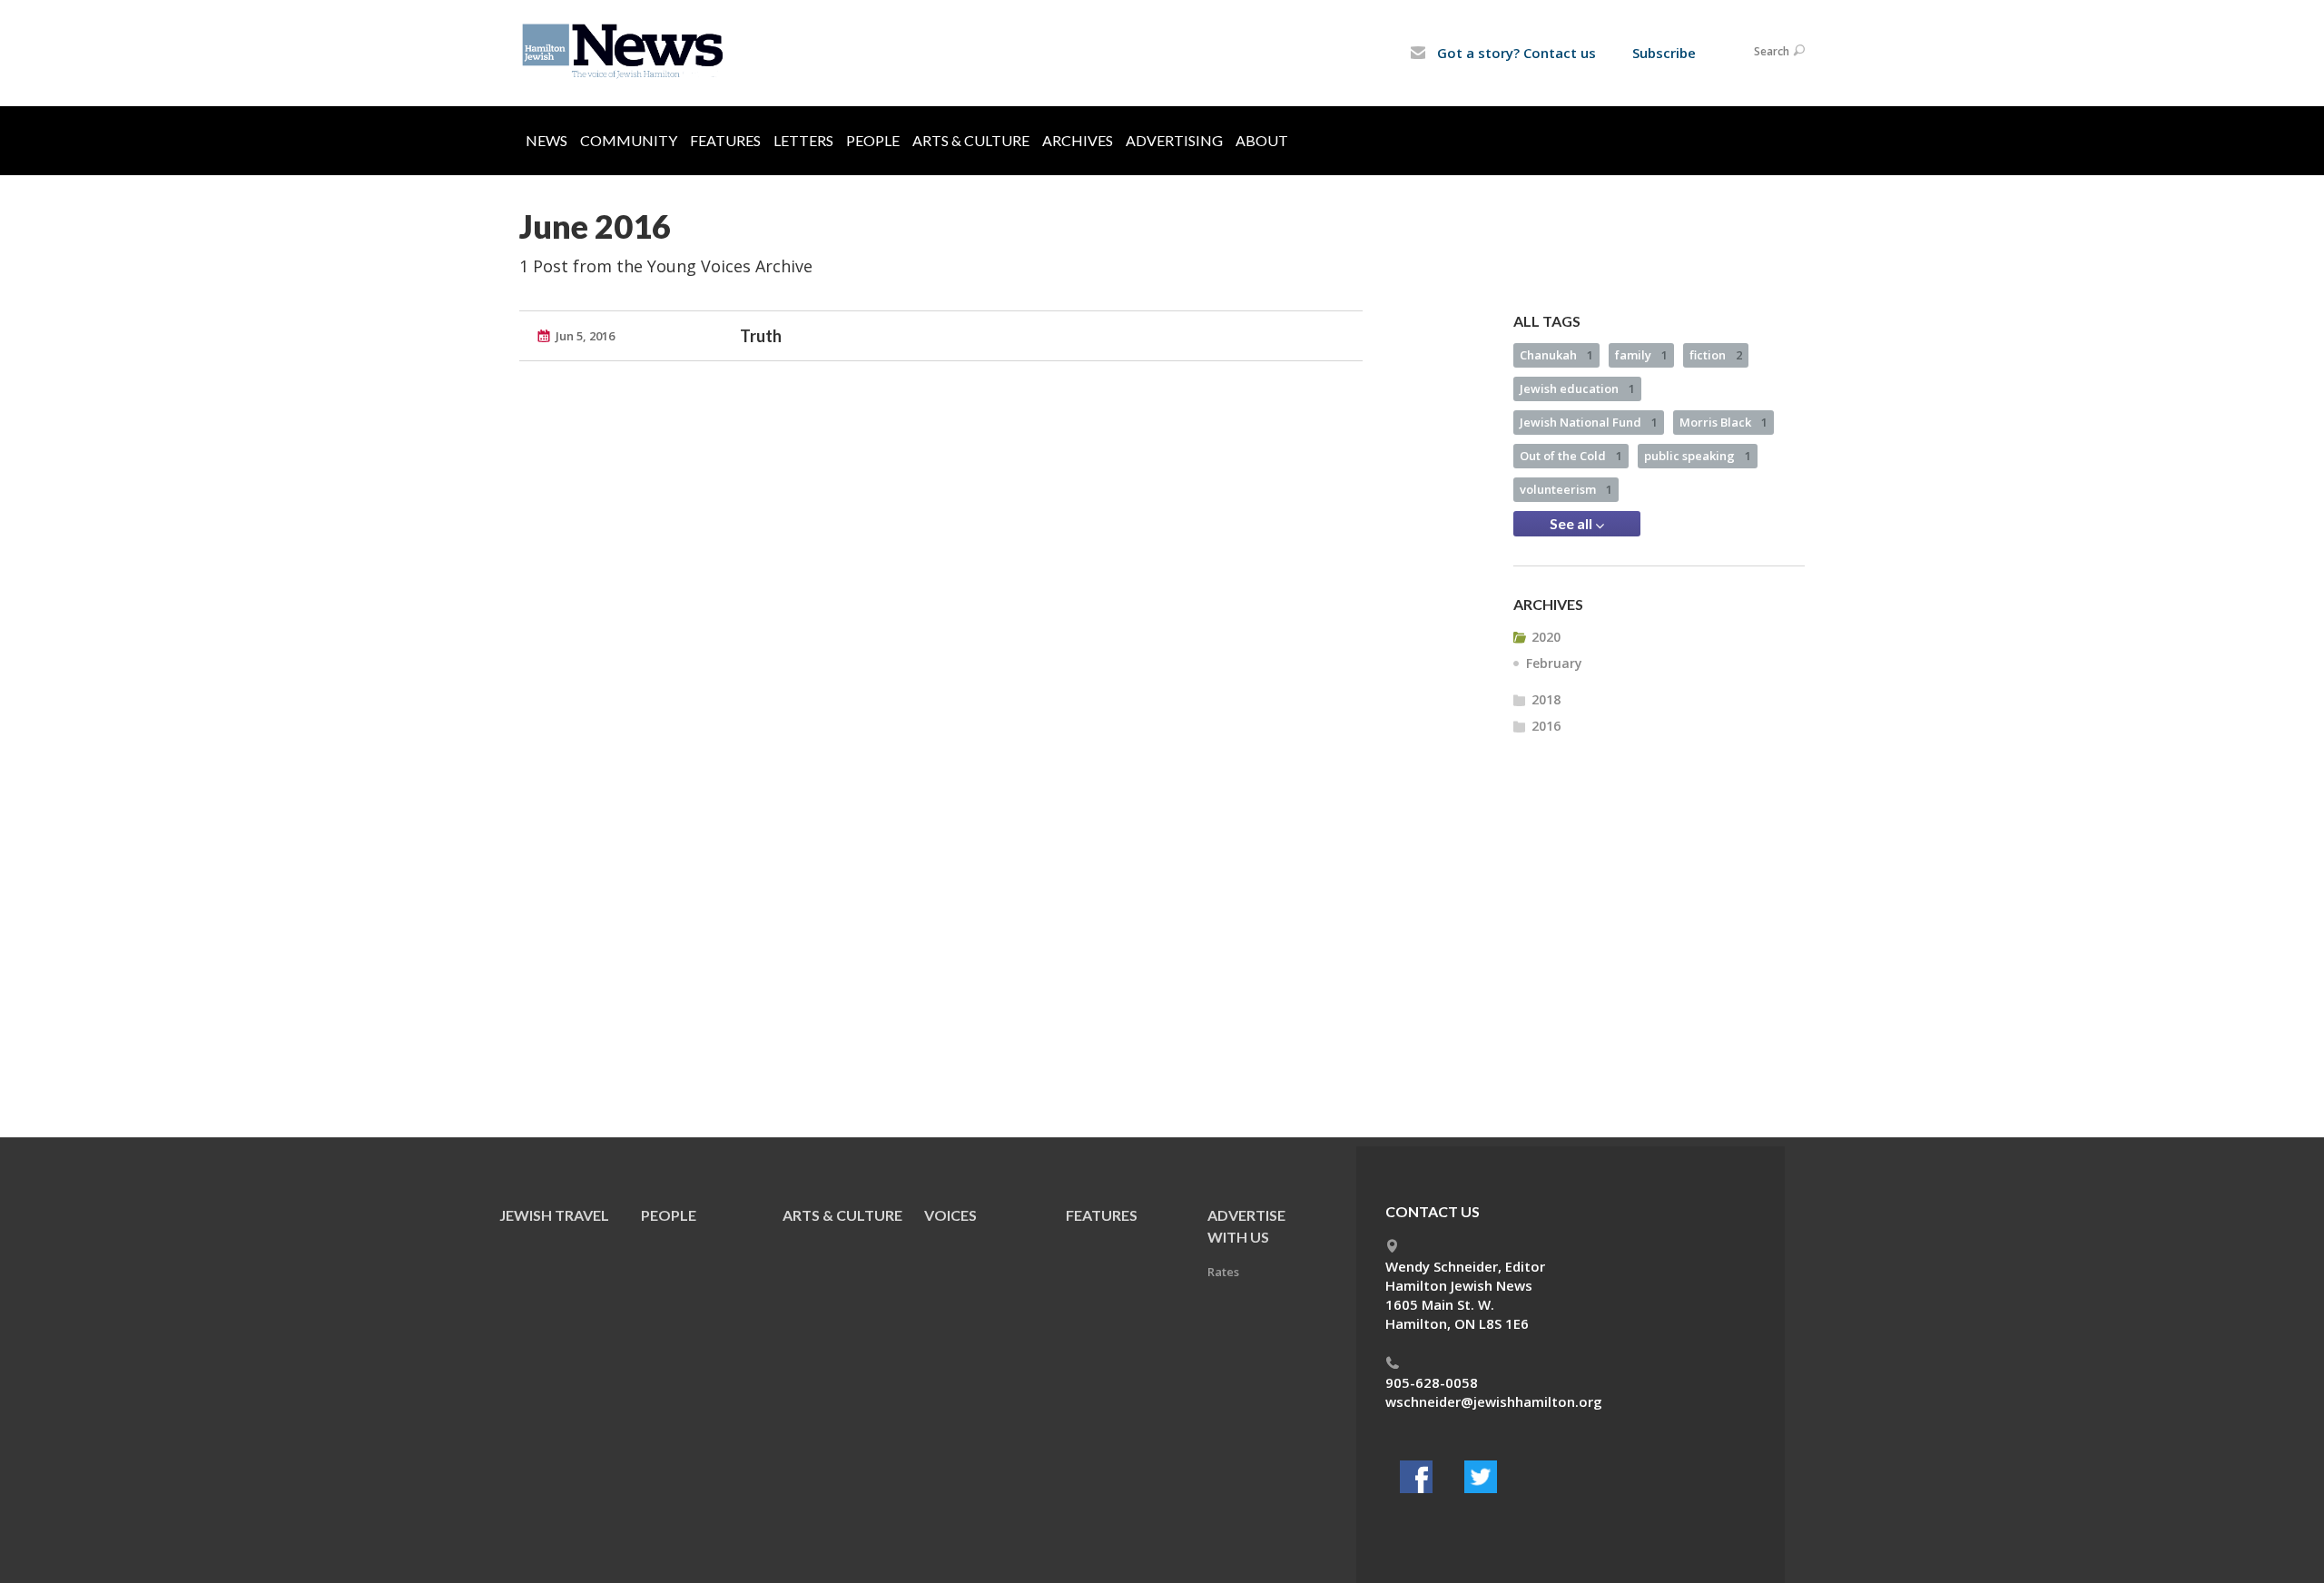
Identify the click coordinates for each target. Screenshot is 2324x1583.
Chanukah (1556, 355)
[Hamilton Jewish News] (626, 52)
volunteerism (1566, 489)
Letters (803, 140)
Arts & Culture (971, 140)
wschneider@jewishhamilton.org (1494, 1401)
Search (1772, 51)
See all (1572, 523)
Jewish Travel (554, 1215)
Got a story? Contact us (1515, 53)
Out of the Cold (1571, 456)
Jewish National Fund (1589, 422)
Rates (1223, 1272)
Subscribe (1664, 53)
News (547, 140)
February (1554, 663)
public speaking (1698, 456)
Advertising (1174, 140)
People (873, 140)
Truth (761, 336)
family (1641, 355)
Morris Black (1723, 422)
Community (629, 140)
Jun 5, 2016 (585, 336)
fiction (1716, 355)
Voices (950, 1215)
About (1262, 140)
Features (725, 140)
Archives (1078, 140)
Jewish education (1577, 388)
